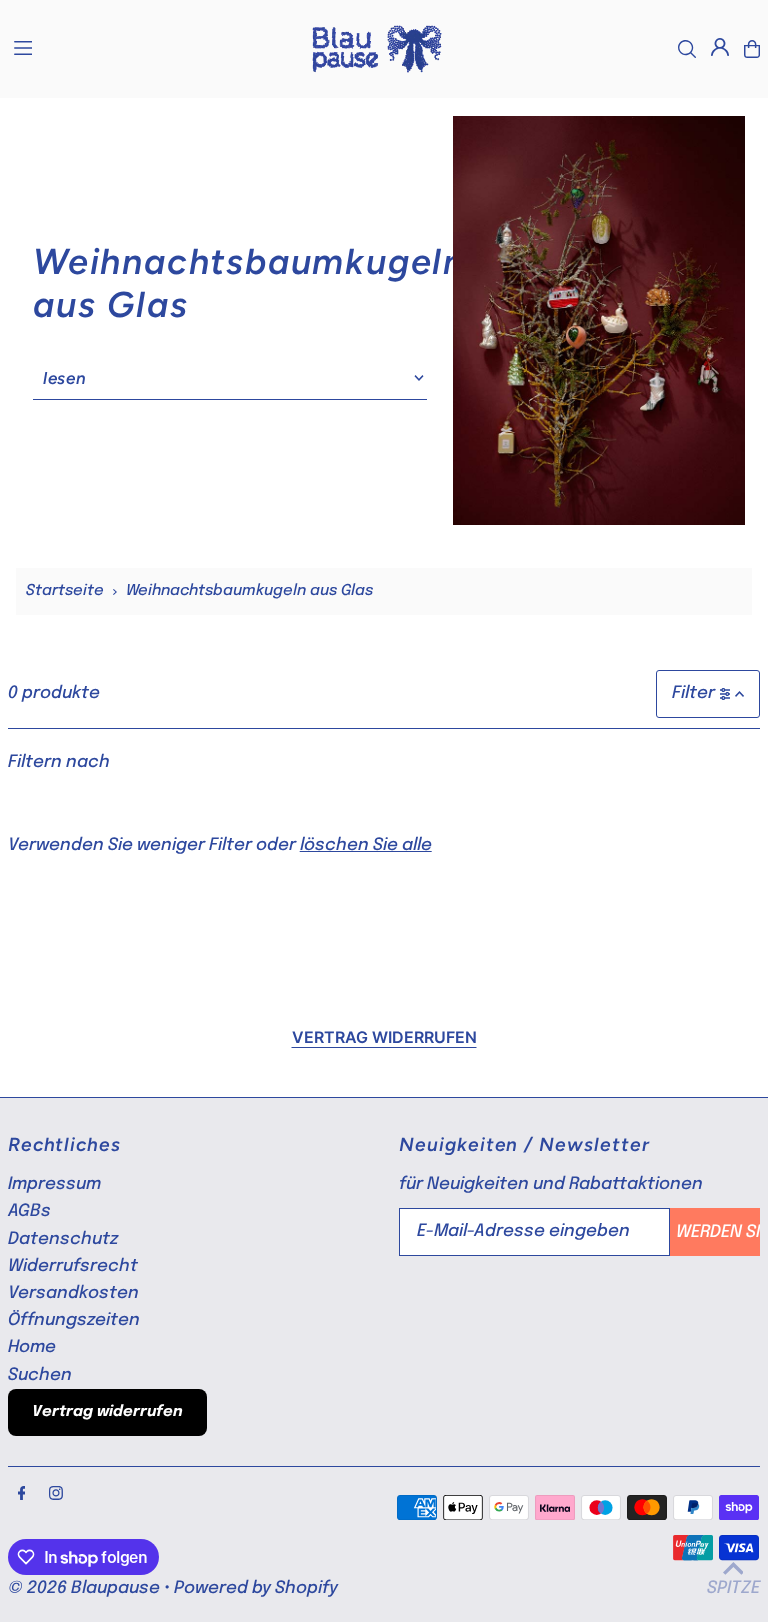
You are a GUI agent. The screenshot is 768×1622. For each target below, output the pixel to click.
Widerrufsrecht (73, 1266)
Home (32, 1347)
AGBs (29, 1211)
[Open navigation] (150, 48)
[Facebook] (22, 1495)
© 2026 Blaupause (84, 1588)
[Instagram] (56, 1495)
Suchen (40, 1375)
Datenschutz (63, 1239)
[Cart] (752, 49)
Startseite (65, 591)
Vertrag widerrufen (384, 1037)
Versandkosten (73, 1293)
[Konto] (720, 47)
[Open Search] (687, 49)
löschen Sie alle (366, 845)
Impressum (54, 1184)
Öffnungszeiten (74, 1320)
